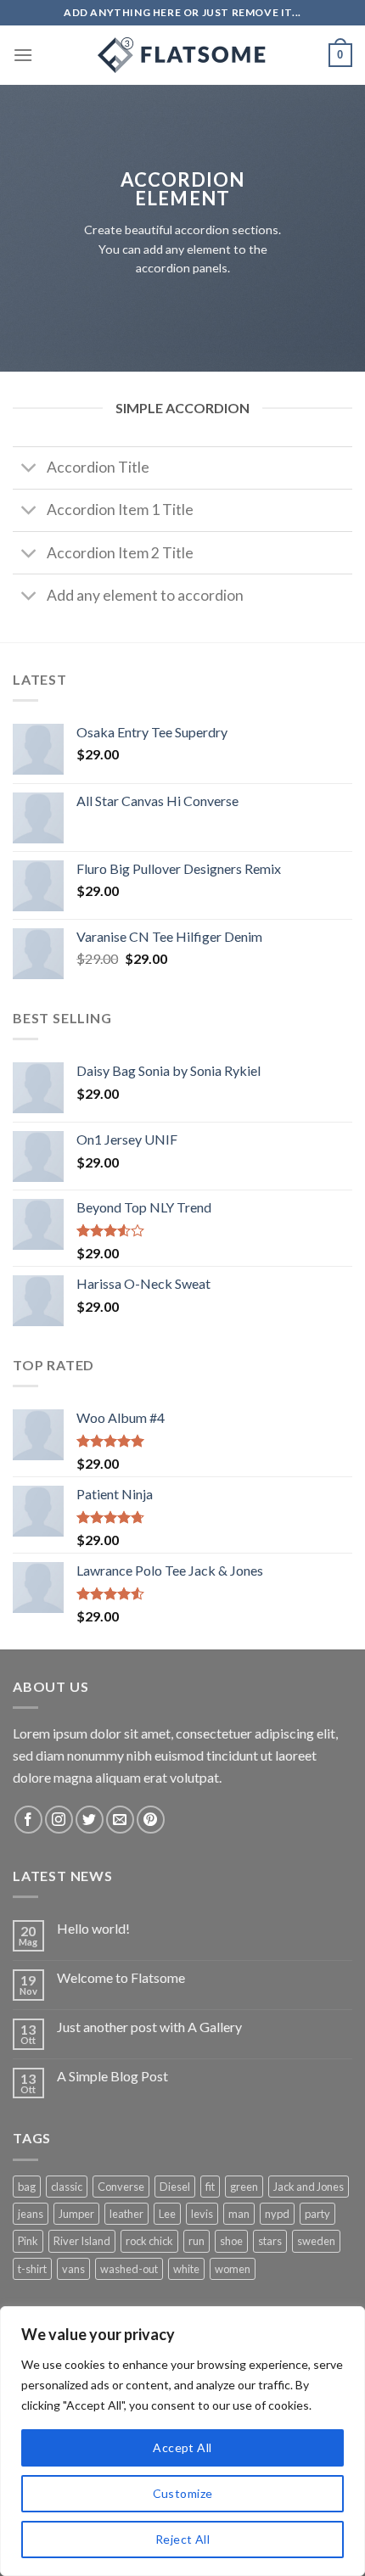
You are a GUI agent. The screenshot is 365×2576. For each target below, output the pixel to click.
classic (67, 2187)
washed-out (129, 2269)
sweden (316, 2241)
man (239, 2214)
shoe (231, 2241)
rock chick (149, 2241)
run (197, 2241)
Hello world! (93, 1928)
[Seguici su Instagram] (59, 1820)
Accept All (182, 2447)
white (186, 2269)
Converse (121, 2187)
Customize (183, 2493)
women (233, 2269)
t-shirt (32, 2269)
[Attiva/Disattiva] (29, 470)
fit (210, 2187)
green (244, 2187)
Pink (28, 2241)
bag (27, 2187)
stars (270, 2241)
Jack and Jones (309, 2187)
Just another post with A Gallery (149, 2027)
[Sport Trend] (182, 55)
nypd (277, 2214)
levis (202, 2214)
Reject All (182, 2539)
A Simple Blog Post (112, 2076)
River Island (82, 2241)
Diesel (175, 2187)
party (317, 2214)
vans (73, 2269)
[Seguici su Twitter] (90, 1820)
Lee (167, 2214)
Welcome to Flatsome (121, 1977)
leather (126, 2214)
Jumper (76, 2214)
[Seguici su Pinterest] (151, 1820)
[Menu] (23, 55)
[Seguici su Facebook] (28, 1820)
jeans (31, 2214)
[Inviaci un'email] (120, 1820)
